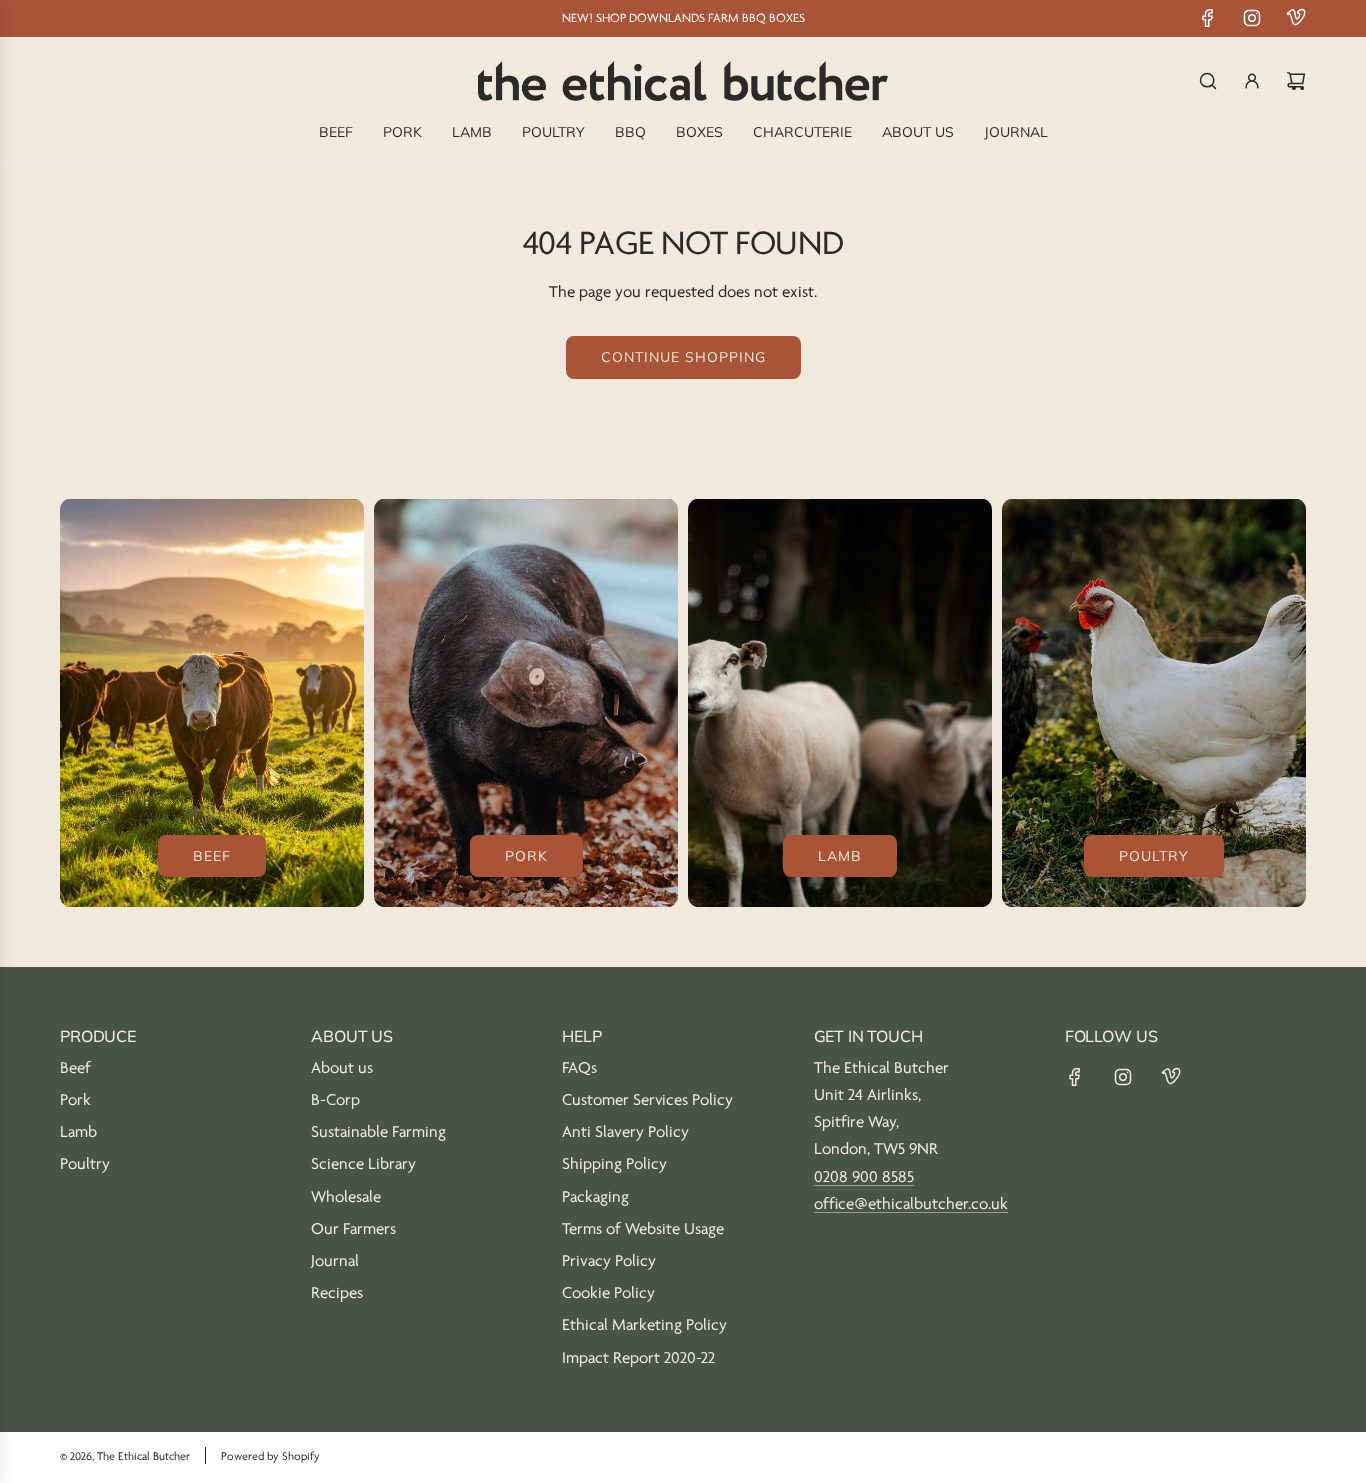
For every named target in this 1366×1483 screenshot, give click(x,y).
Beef (212, 856)
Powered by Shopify (270, 1456)
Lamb (840, 856)
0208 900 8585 (864, 1177)
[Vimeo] (1296, 18)
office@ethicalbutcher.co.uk (911, 1204)
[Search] (1208, 81)
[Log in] (1252, 81)
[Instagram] (1252, 18)
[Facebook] (1208, 18)
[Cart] (1296, 81)
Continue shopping (683, 357)
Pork (526, 856)
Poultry (1154, 856)
